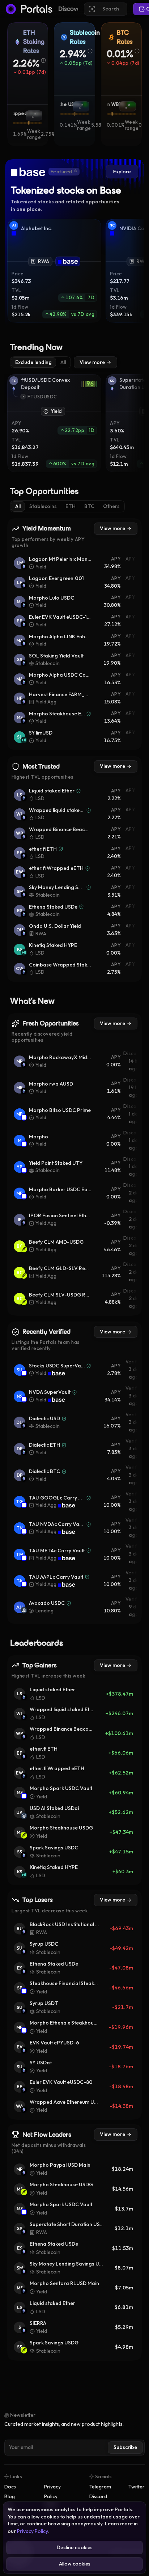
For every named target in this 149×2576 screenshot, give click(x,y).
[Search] (106, 9)
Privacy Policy (33, 2531)
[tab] (33, 363)
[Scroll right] (136, 271)
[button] (30, 63)
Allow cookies (75, 2564)
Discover (71, 9)
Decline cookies (75, 2547)
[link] (68, 261)
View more (92, 362)
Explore (122, 172)
